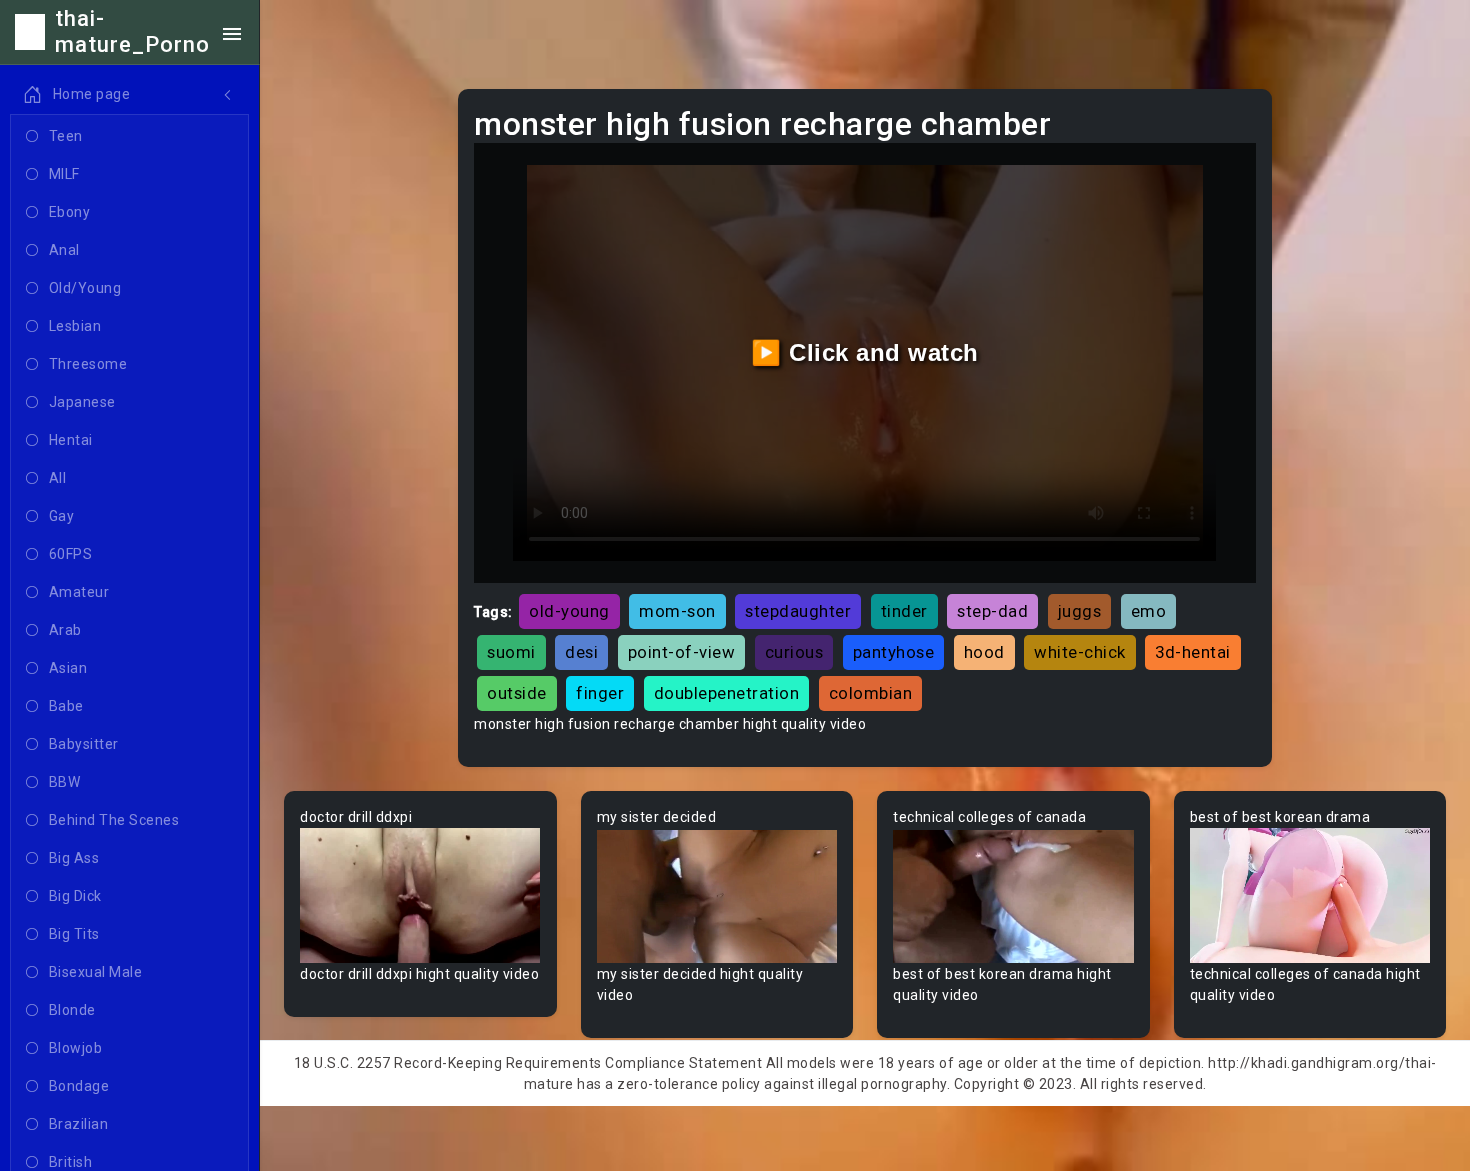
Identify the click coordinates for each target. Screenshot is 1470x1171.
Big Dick (75, 896)
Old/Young (85, 288)
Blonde (72, 1010)
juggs (1080, 611)
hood (984, 652)
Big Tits (74, 934)
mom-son (677, 611)
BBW (65, 782)
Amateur (79, 592)
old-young (569, 611)
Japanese (82, 402)
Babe (66, 706)
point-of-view (682, 652)
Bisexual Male (96, 972)
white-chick (1080, 652)
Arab (65, 630)
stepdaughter (798, 611)
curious (794, 652)
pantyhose (894, 652)
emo (1149, 611)
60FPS (71, 554)
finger (600, 693)
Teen (66, 136)
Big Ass (74, 858)
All (58, 478)
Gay (62, 516)
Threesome (88, 364)
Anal (64, 250)
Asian (68, 668)
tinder (904, 611)
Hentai (71, 440)
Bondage (79, 1086)
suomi (511, 652)
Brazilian (79, 1124)
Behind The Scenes (114, 820)
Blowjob (76, 1048)
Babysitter (84, 744)
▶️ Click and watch (865, 352)
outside (517, 693)
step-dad (992, 611)
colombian (871, 693)
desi (581, 652)
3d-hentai (1193, 652)
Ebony (70, 212)
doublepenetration (727, 693)
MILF (64, 174)
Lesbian (75, 326)
